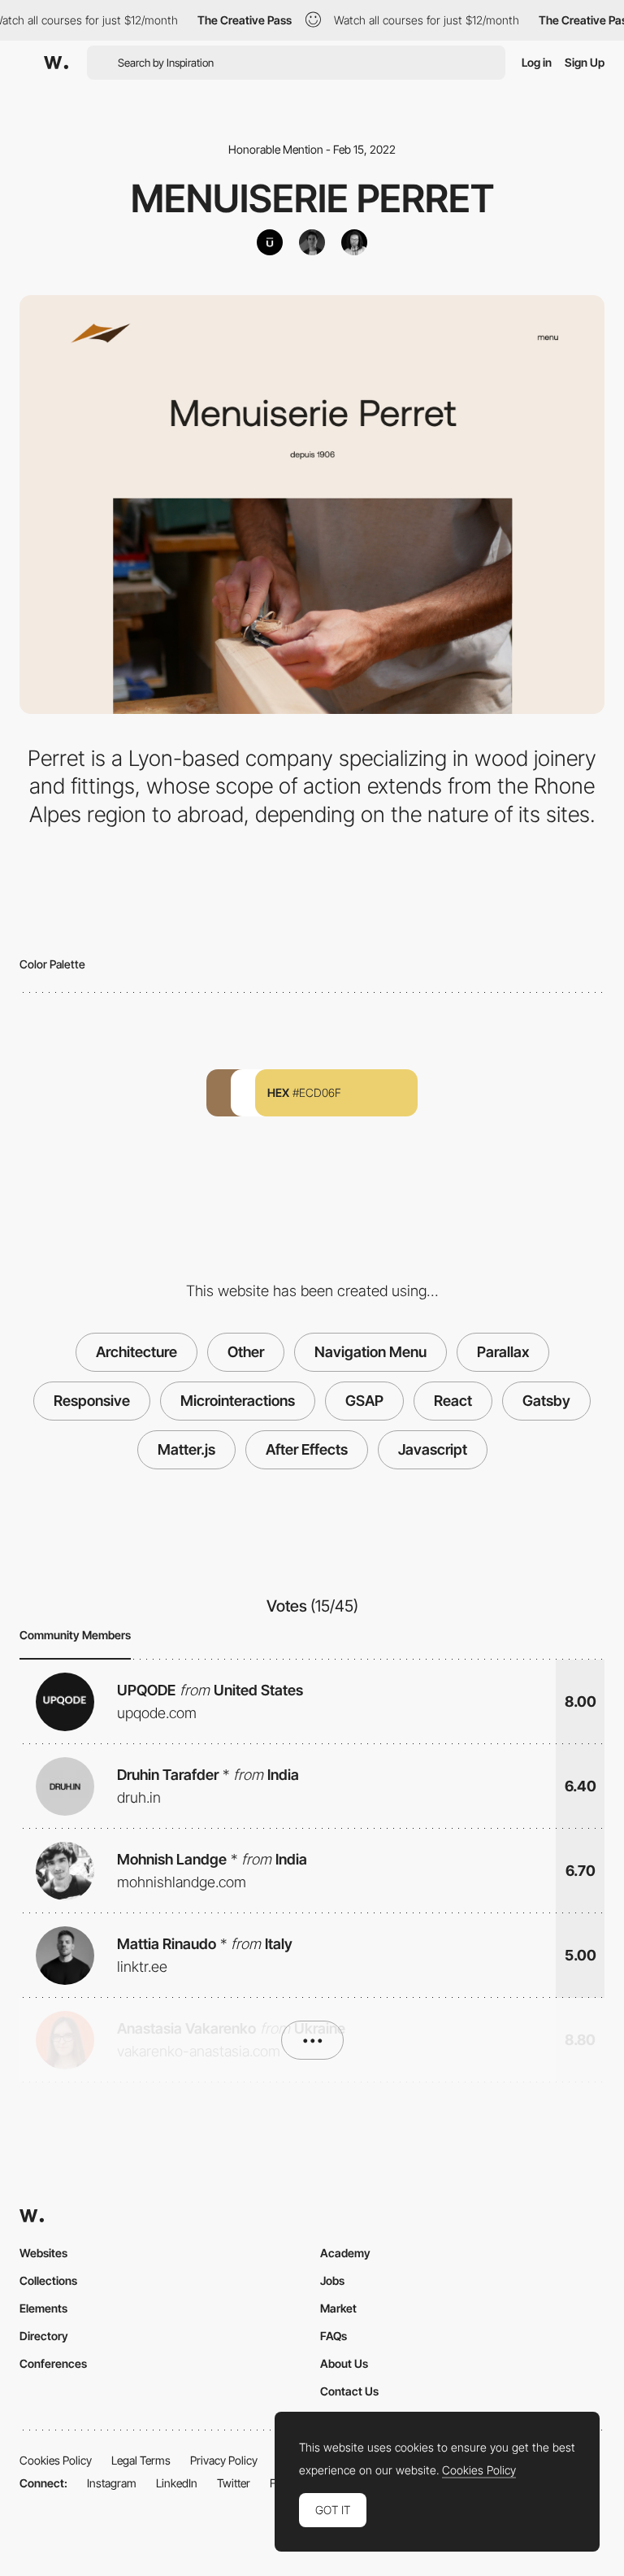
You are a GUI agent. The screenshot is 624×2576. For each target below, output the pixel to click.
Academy (345, 2253)
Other (246, 1352)
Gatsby (546, 1401)
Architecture (136, 1352)
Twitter (234, 2483)
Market (338, 2308)
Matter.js (186, 1449)
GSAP (364, 1401)
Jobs (332, 2280)
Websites (43, 2253)
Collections (48, 2280)
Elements (43, 2308)
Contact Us (349, 2391)
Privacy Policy (224, 2460)
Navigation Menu (370, 1352)
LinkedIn (177, 2483)
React (453, 1401)
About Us (344, 2363)
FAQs (334, 2336)
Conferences (53, 2363)
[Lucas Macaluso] (312, 242)
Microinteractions (238, 1401)
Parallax (503, 1352)
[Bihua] (270, 242)
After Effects (307, 1449)
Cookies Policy (56, 2460)
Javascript (433, 1449)
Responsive (92, 1401)
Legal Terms (141, 2460)
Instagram (112, 2483)
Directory (44, 2336)
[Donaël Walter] (354, 242)
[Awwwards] (56, 63)
